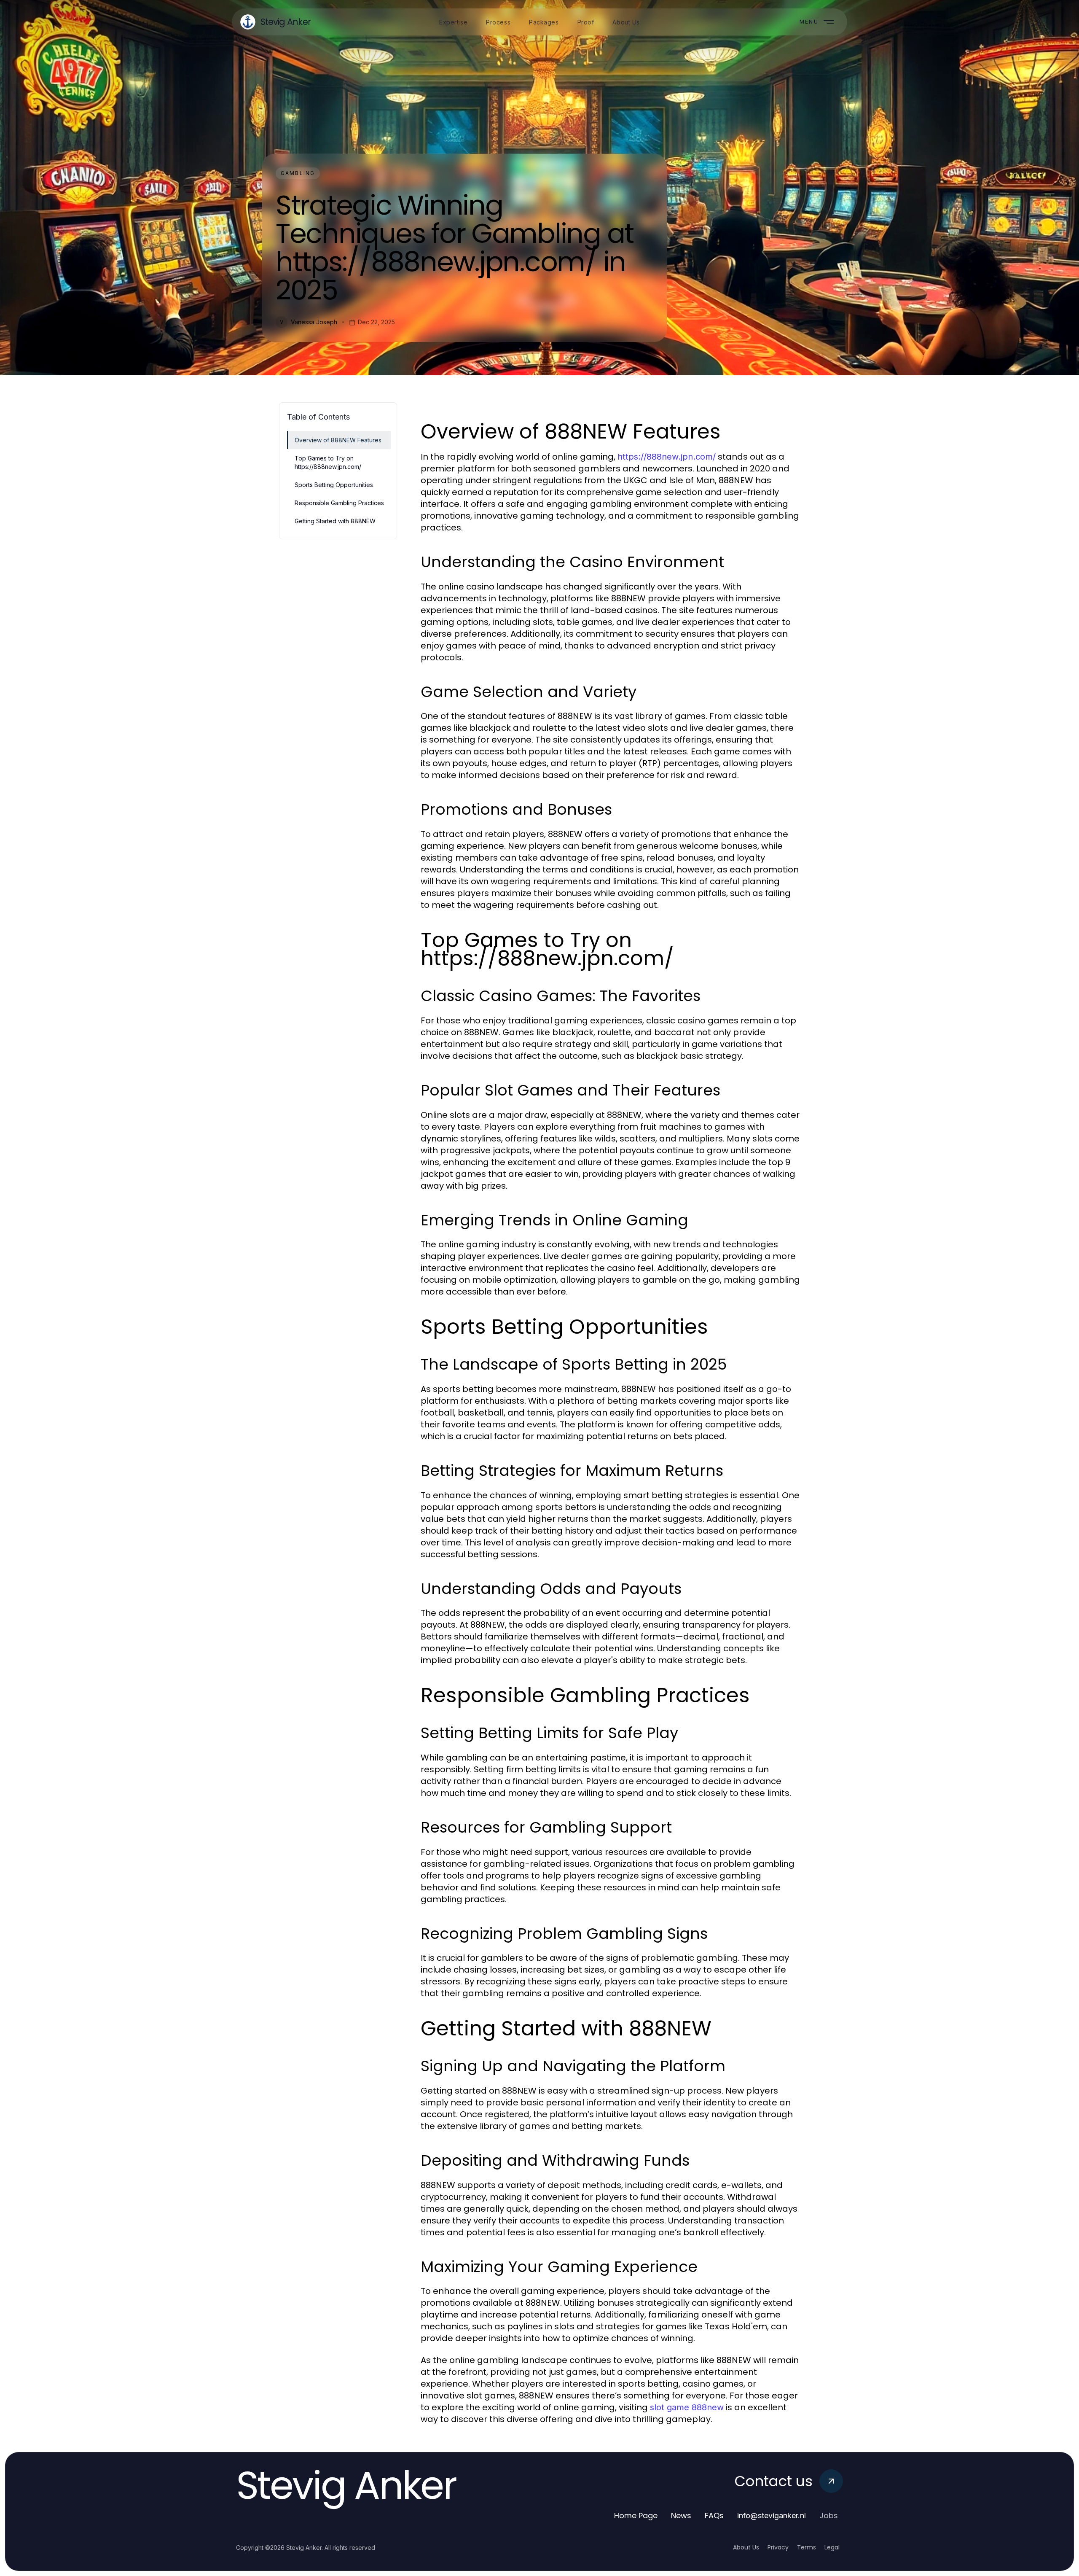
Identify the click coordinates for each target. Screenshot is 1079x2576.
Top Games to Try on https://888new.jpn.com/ (328, 462)
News (681, 2515)
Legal (832, 2547)
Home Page (636, 2515)
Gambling (298, 173)
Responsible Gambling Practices (339, 503)
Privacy (778, 2547)
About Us (746, 2547)
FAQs (714, 2515)
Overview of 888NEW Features (338, 440)
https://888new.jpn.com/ (667, 457)
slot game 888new (687, 2407)
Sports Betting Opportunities (334, 485)
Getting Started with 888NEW (335, 521)
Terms (807, 2547)
